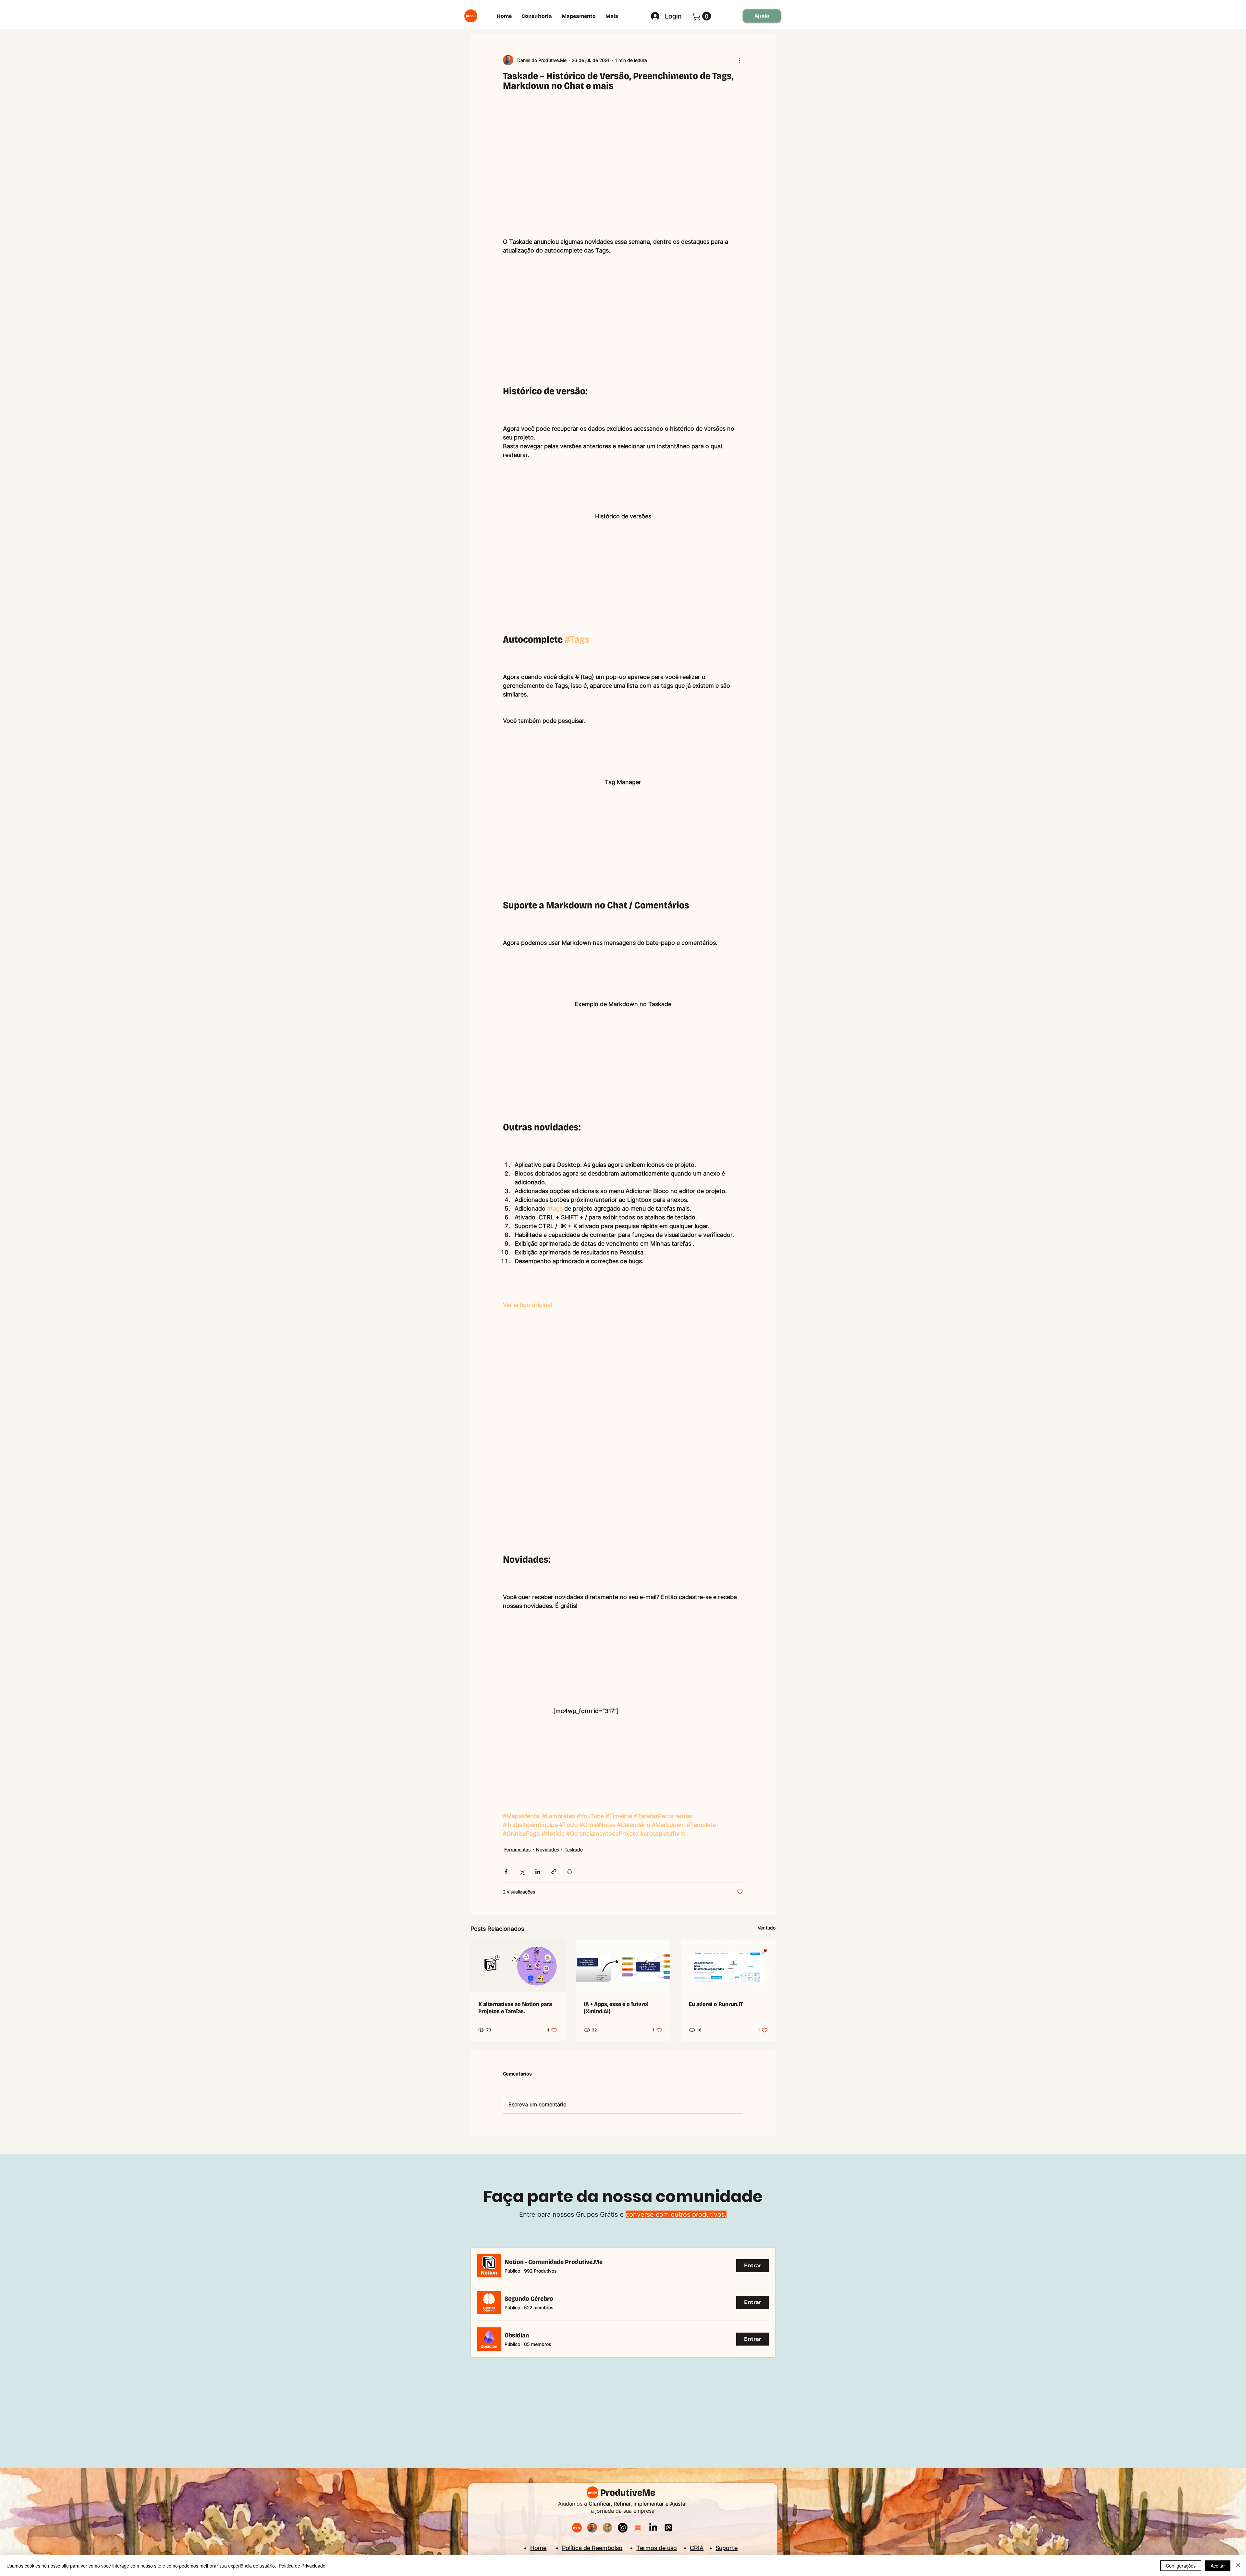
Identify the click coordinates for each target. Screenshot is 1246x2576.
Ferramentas (517, 1849)
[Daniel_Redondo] (592, 2528)
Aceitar (1218, 2566)
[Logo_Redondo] (577, 2528)
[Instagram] (623, 2528)
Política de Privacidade (302, 2566)
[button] (702, 16)
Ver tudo (767, 1928)
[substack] (638, 2528)
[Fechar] (1238, 2566)
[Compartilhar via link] (554, 1872)
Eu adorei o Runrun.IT (716, 2004)
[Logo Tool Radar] (607, 2528)
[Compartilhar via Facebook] (506, 1872)
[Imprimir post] (570, 1872)
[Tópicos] (668, 2528)
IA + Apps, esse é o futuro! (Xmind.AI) (616, 2008)
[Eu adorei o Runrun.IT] (728, 1966)
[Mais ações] (739, 60)
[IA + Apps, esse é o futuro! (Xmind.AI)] (623, 1966)
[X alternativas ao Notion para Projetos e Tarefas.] (518, 1966)
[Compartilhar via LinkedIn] (538, 1872)
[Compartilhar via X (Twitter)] (522, 1872)
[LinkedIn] (653, 2528)
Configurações (1181, 2566)
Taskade (574, 1849)
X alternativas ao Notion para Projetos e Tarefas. (515, 2008)
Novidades (548, 1849)
